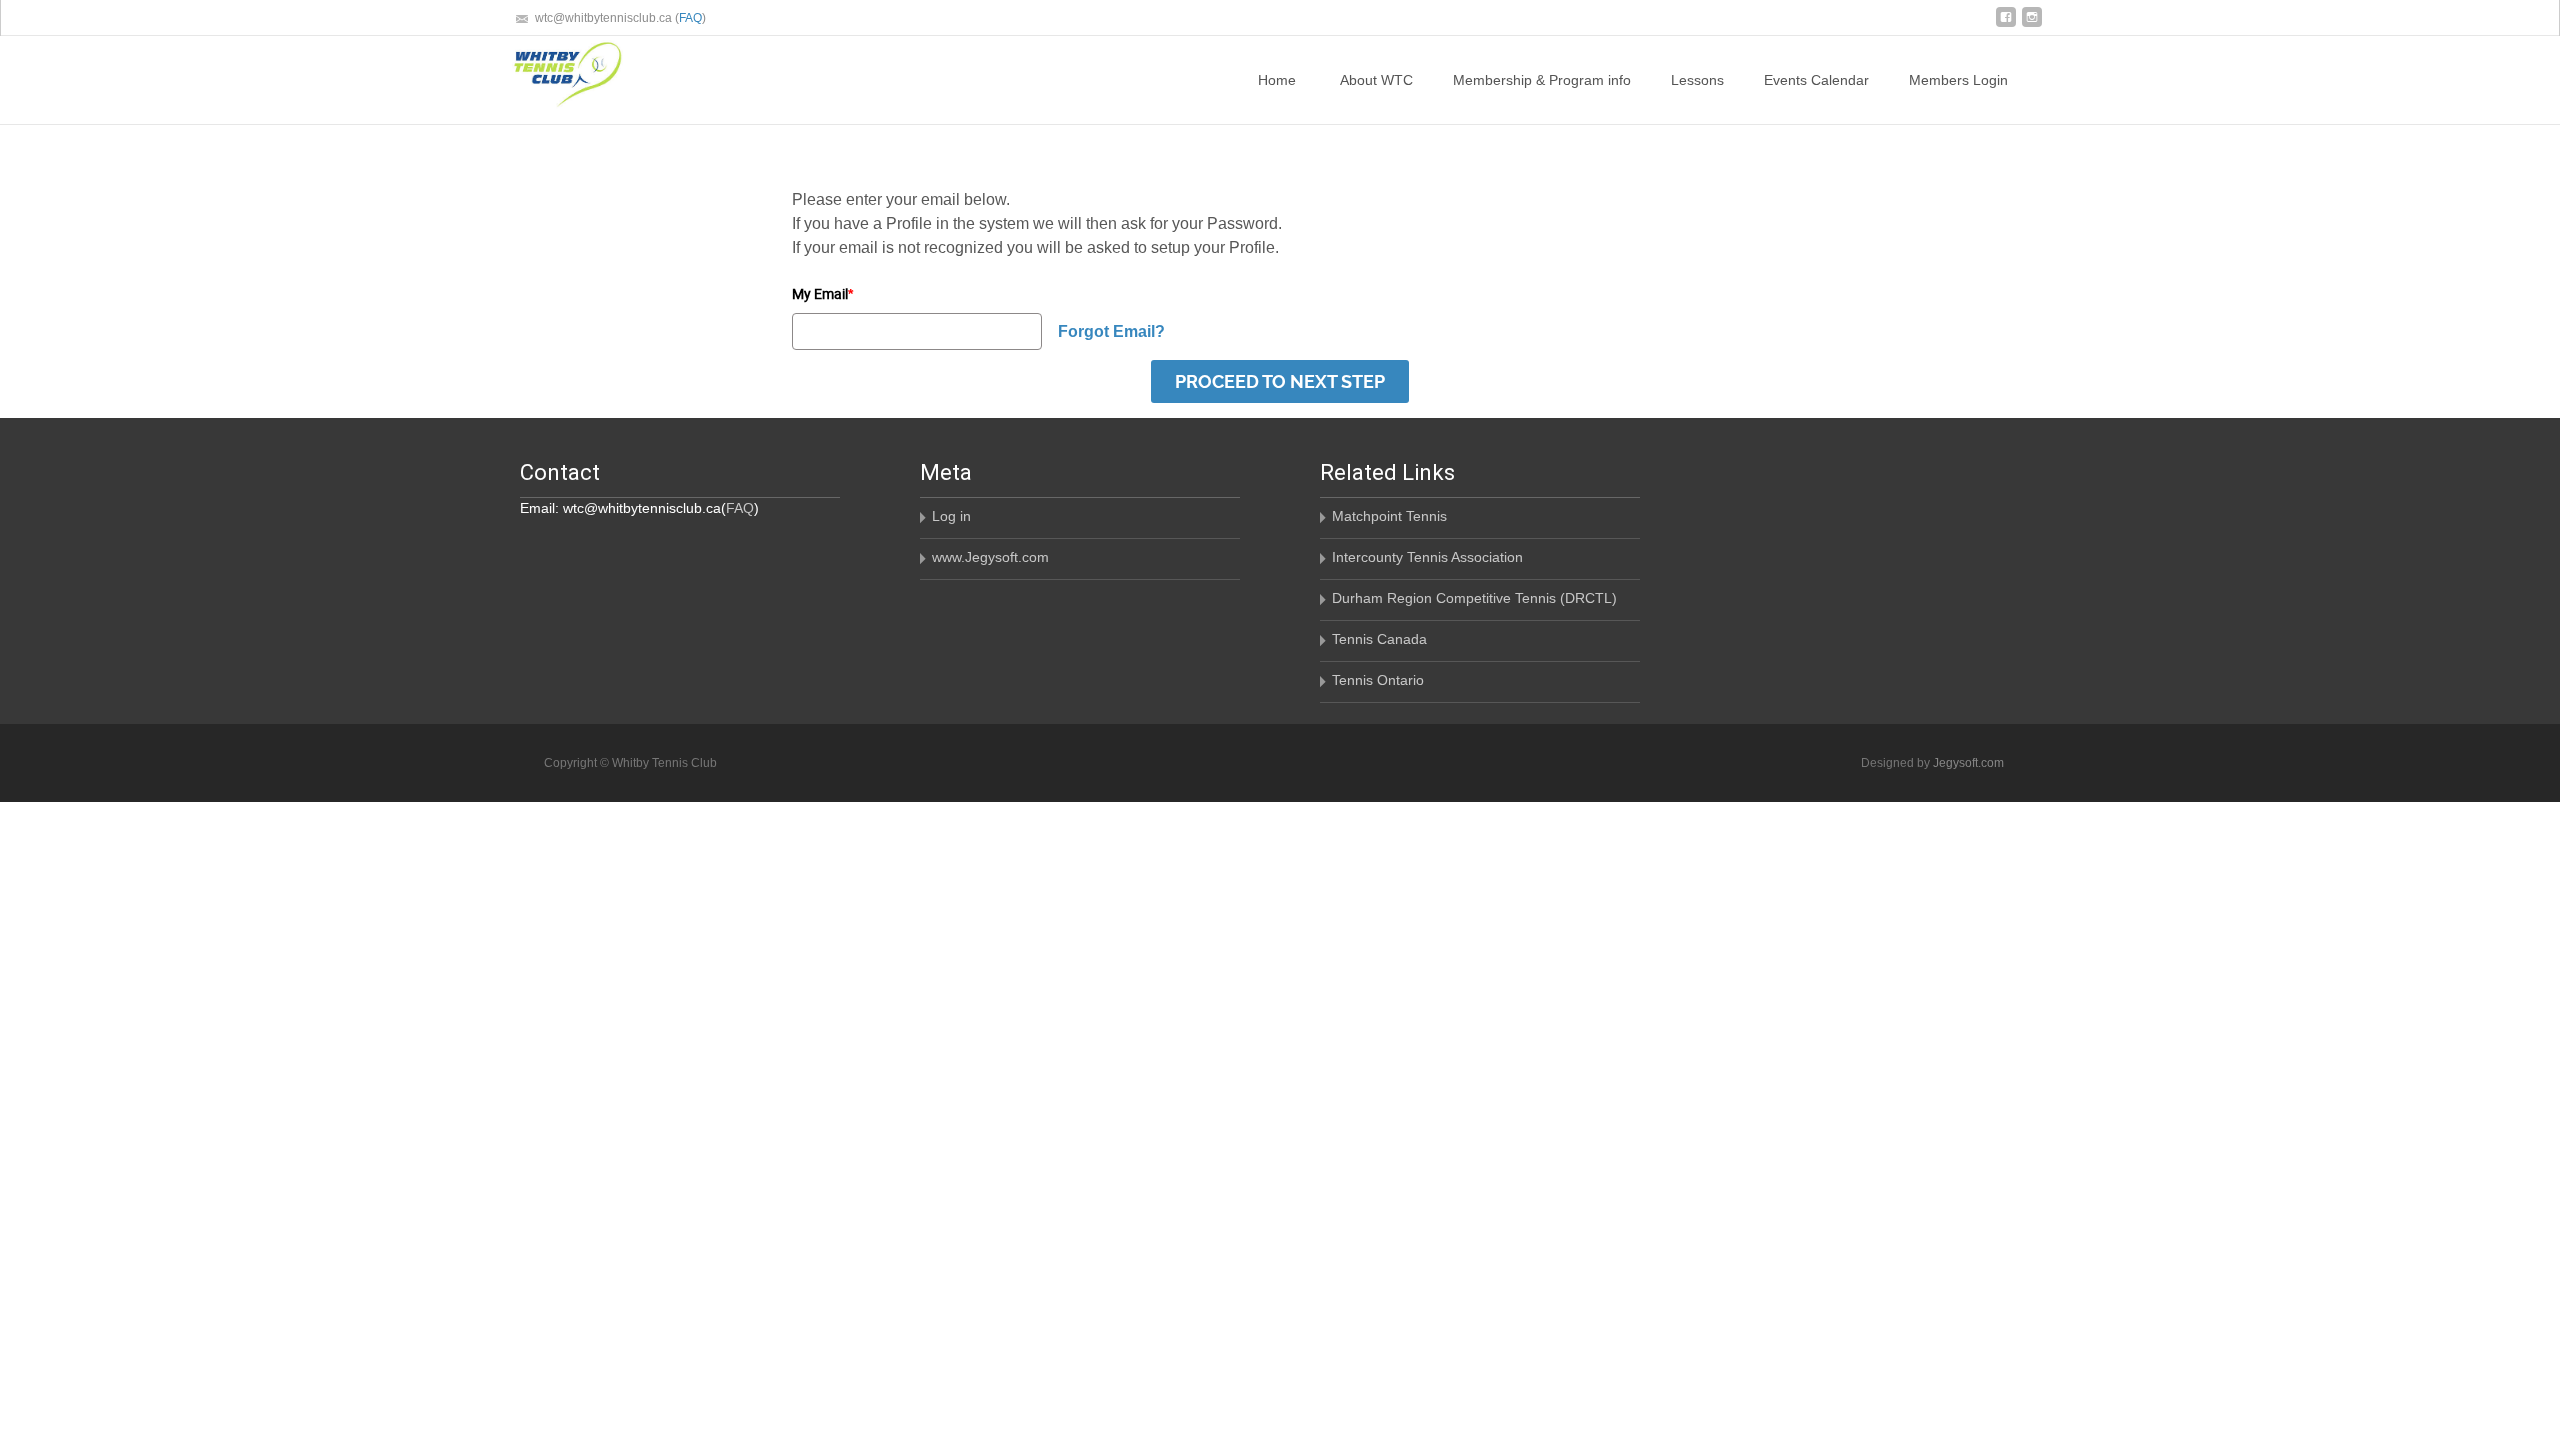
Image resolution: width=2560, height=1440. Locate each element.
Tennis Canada (1379, 639)
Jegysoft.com (1968, 763)
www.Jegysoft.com (990, 557)
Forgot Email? (1111, 331)
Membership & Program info (1542, 80)
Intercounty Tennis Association (1427, 557)
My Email (822, 293)
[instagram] (2032, 25)
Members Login (1958, 80)
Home (1277, 80)
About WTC (1376, 80)
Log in (951, 516)
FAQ (690, 18)
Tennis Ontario (1378, 680)
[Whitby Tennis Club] (551, 76)
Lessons (1697, 80)
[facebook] (2006, 25)
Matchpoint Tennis (1389, 516)
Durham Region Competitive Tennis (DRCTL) (1474, 598)
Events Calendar (1816, 80)
